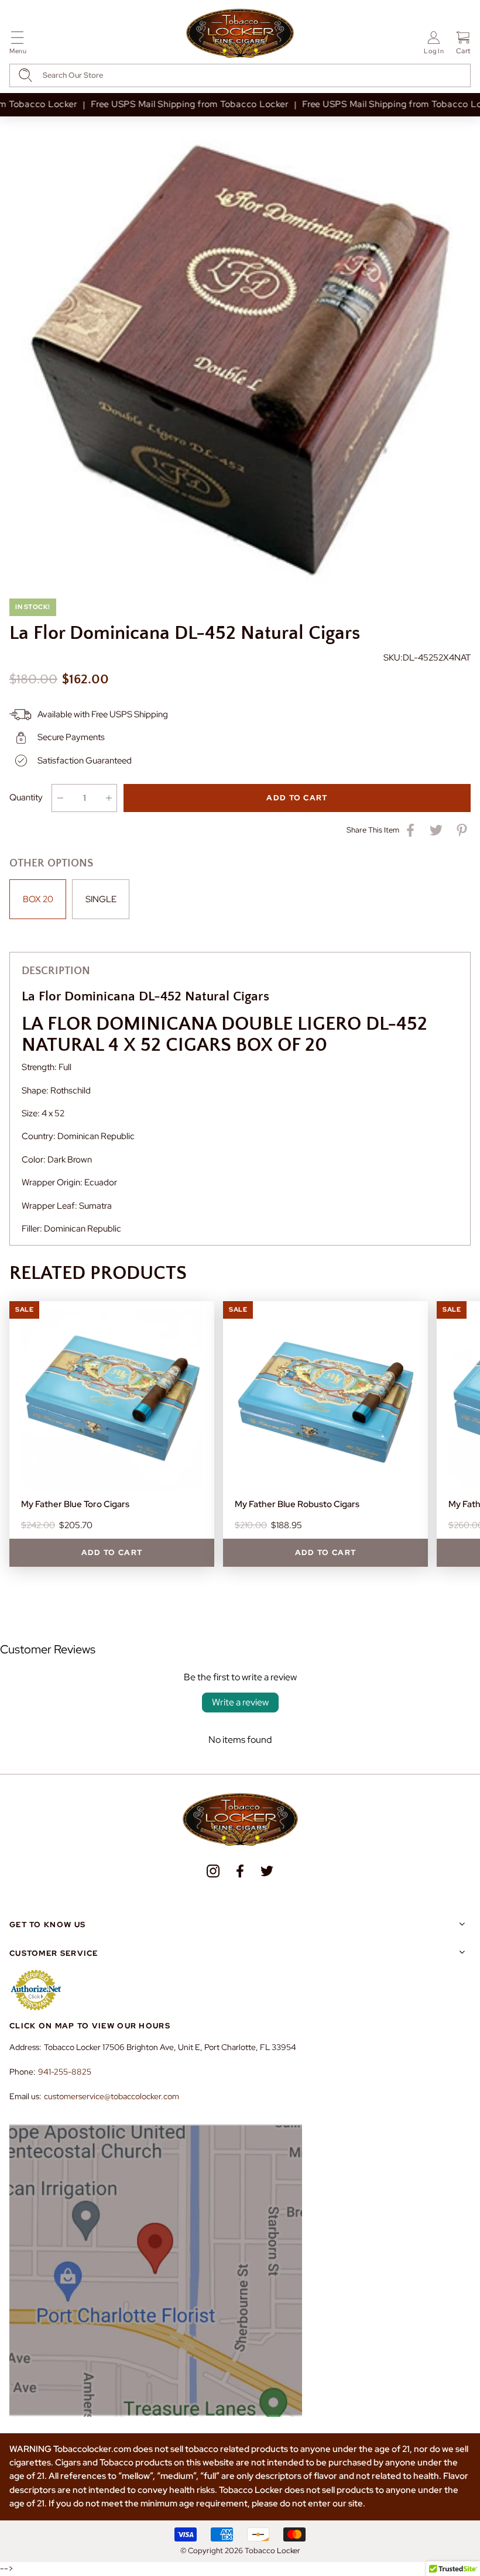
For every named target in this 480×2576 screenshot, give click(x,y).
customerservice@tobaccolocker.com (112, 2096)
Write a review (240, 1702)
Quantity (26, 797)
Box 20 (38, 899)
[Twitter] (267, 1871)
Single (101, 899)
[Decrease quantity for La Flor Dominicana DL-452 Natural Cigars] (60, 798)
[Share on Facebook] (410, 830)
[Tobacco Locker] (240, 34)
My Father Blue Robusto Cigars (297, 1504)
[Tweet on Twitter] (436, 830)
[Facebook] (240, 1871)
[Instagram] (213, 1871)
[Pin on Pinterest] (462, 830)
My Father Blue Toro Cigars (75, 1504)
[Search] (25, 75)
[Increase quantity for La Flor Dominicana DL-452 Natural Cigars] (109, 798)
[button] (18, 45)
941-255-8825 (65, 2072)
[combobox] (240, 75)
